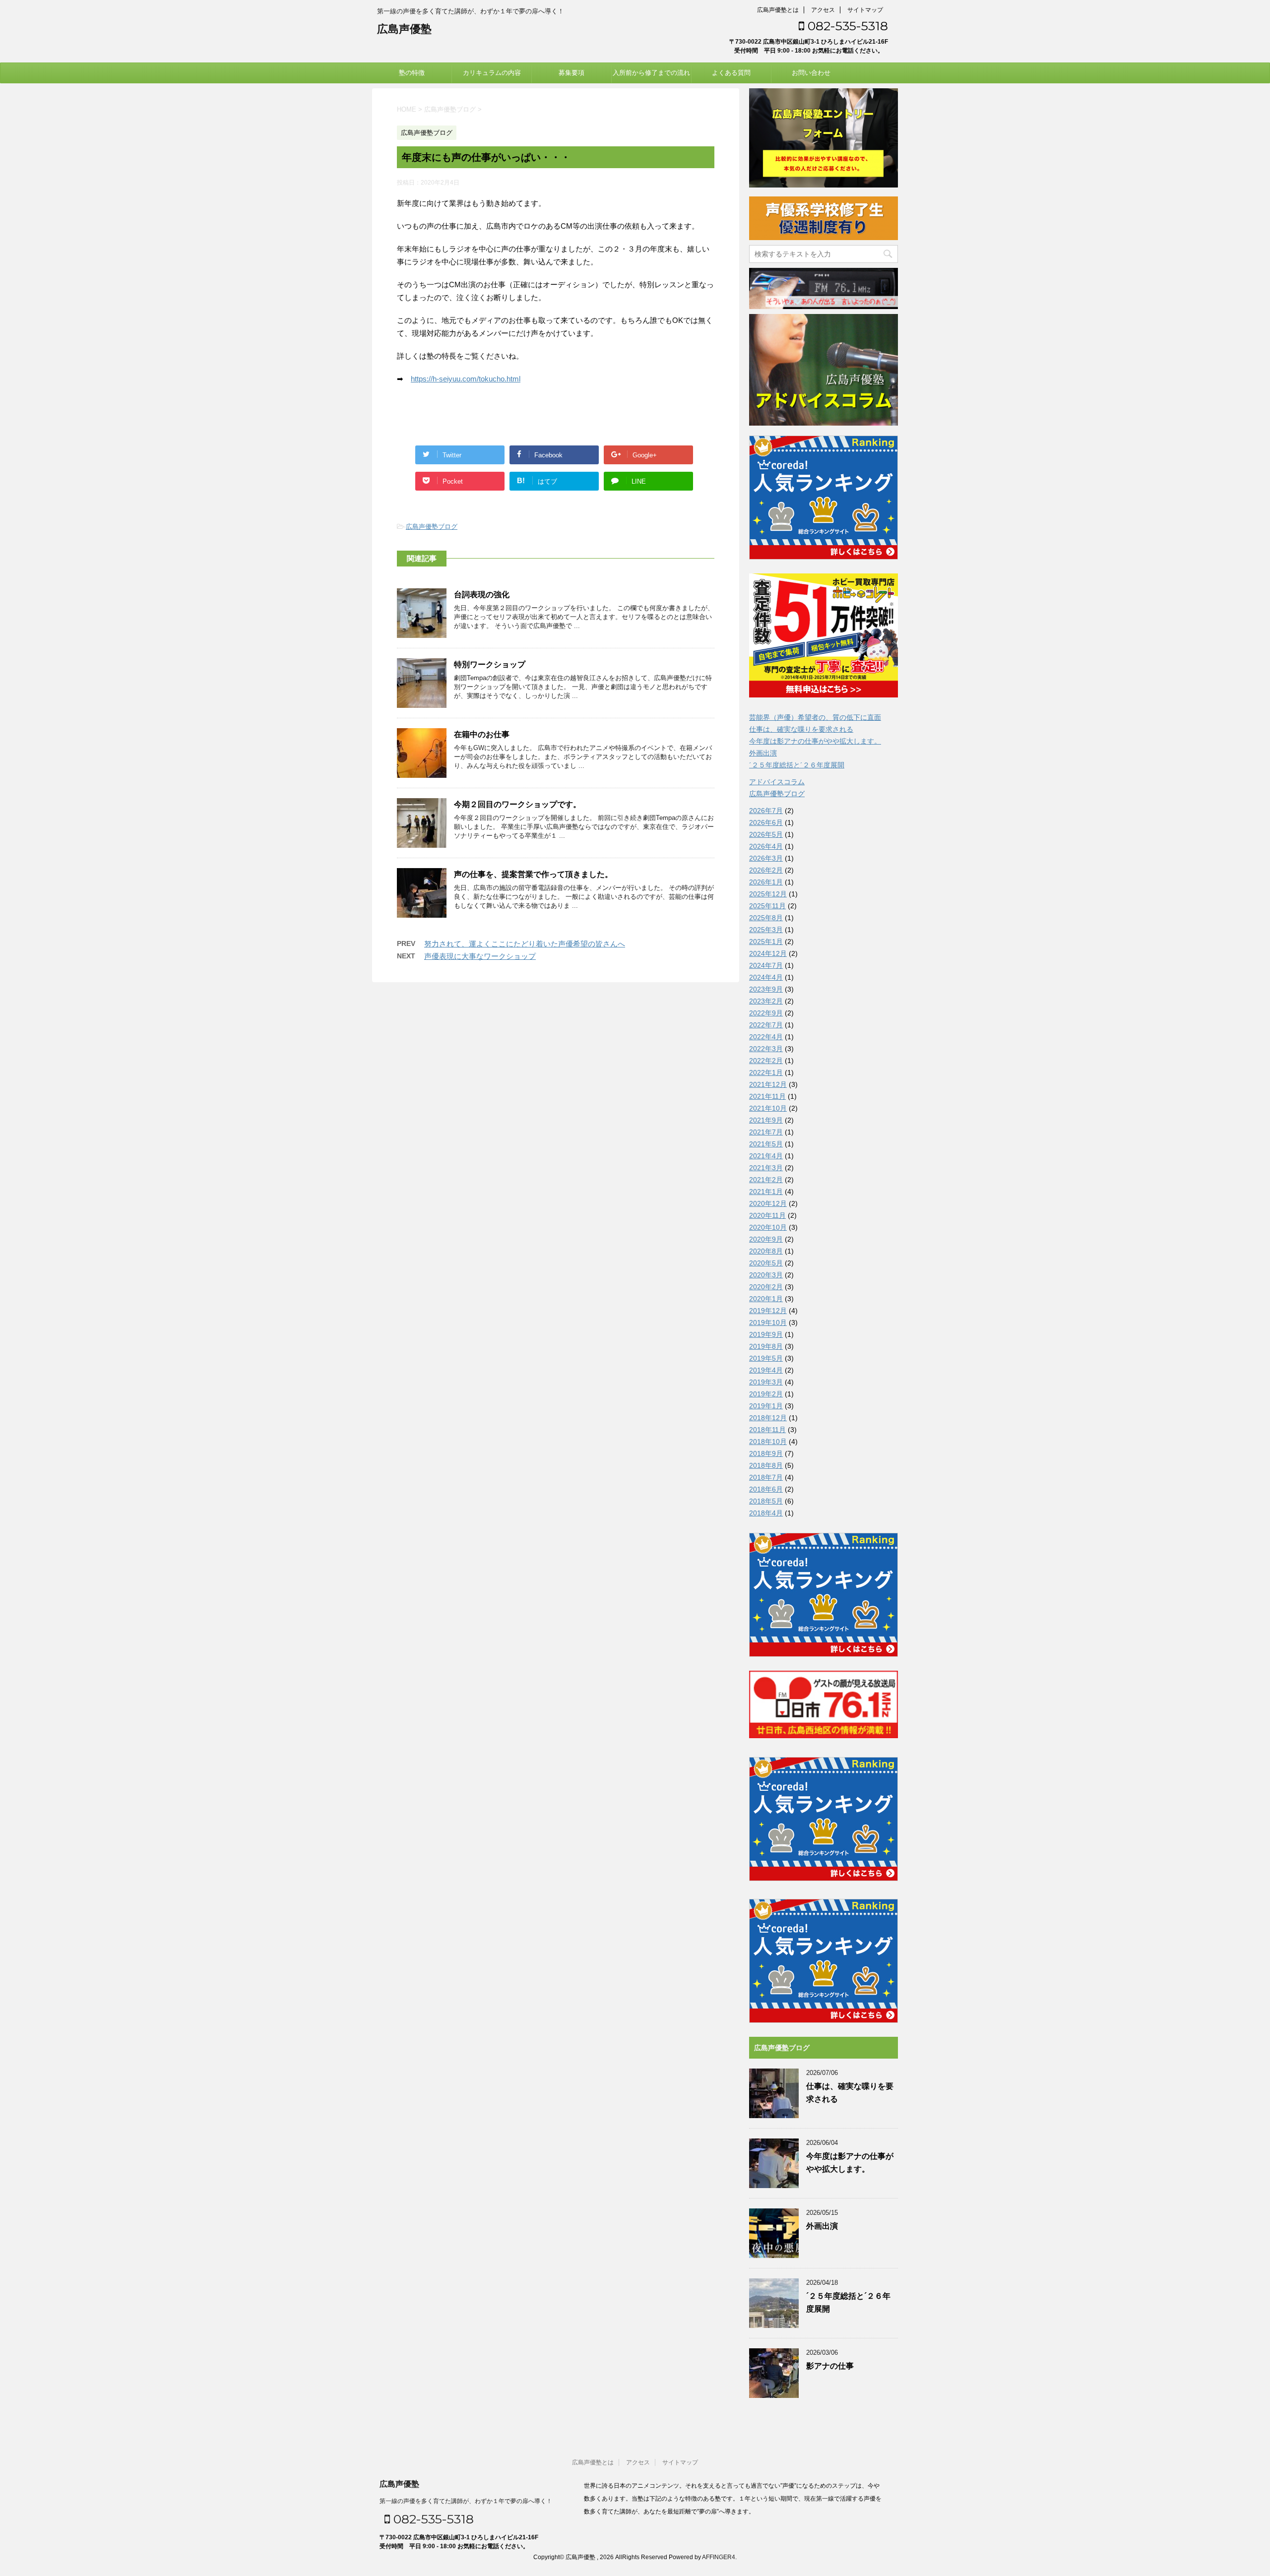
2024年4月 (766, 977)
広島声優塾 (404, 29)
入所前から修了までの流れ (651, 73)
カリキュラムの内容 (492, 73)
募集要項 (571, 73)
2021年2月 (766, 1180)
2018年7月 (766, 1477)
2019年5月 (766, 1358)
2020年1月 (766, 1299)
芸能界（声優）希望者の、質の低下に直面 (815, 717)
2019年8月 (766, 1346)
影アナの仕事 (830, 2366)
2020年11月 (767, 1215)
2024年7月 (766, 965)
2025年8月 (766, 918)
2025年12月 (768, 894)
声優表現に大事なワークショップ (480, 956)
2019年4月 (766, 1370)
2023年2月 (766, 1001)
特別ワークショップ (490, 664)
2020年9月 (766, 1239)
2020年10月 (768, 1227)
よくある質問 (731, 73)
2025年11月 (767, 906)
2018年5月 (766, 1501)
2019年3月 (766, 1382)
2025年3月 (766, 930)
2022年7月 (766, 1025)
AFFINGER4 (719, 2557)
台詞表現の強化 (482, 595)
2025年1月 (766, 942)
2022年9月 (766, 1013)
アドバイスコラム (777, 782)
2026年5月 (766, 834)
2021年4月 (766, 1156)
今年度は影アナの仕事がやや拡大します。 (815, 741)
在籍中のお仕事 (482, 734)
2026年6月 (766, 822)
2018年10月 (768, 1442)
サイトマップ (865, 10)
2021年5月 (766, 1144)
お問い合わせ (811, 73)
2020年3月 (766, 1275)
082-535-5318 (846, 26)
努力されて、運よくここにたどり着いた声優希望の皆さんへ (525, 944)
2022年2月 (766, 1061)
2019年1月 (766, 1406)
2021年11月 (767, 1096)
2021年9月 (766, 1120)
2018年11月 (767, 1430)
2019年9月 (766, 1334)
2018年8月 (766, 1465)
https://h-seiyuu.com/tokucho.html (466, 379)
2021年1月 (766, 1192)
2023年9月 (766, 989)
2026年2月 (766, 870)
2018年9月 (766, 1453)
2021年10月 (768, 1108)
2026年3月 (766, 858)
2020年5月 (766, 1263)
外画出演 (763, 753)
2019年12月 (768, 1311)
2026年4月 (766, 846)
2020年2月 (766, 1287)
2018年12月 (768, 1418)
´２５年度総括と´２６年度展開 (797, 765)
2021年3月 (766, 1168)
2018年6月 (766, 1489)
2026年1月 (766, 882)
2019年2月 (766, 1394)
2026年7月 (766, 811)
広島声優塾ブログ (432, 527)
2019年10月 (768, 1322)
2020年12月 (768, 1203)
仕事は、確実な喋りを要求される (801, 729)
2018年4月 (766, 1513)
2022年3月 (766, 1049)
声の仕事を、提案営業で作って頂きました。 (533, 874)
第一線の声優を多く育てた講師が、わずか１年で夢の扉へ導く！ (466, 2501)
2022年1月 (766, 1072)
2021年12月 (768, 1084)
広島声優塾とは (778, 10)
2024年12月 (768, 953)
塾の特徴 (412, 73)
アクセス (823, 10)
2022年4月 (766, 1037)
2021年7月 (766, 1132)
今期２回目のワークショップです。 (517, 804)
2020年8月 (766, 1251)
